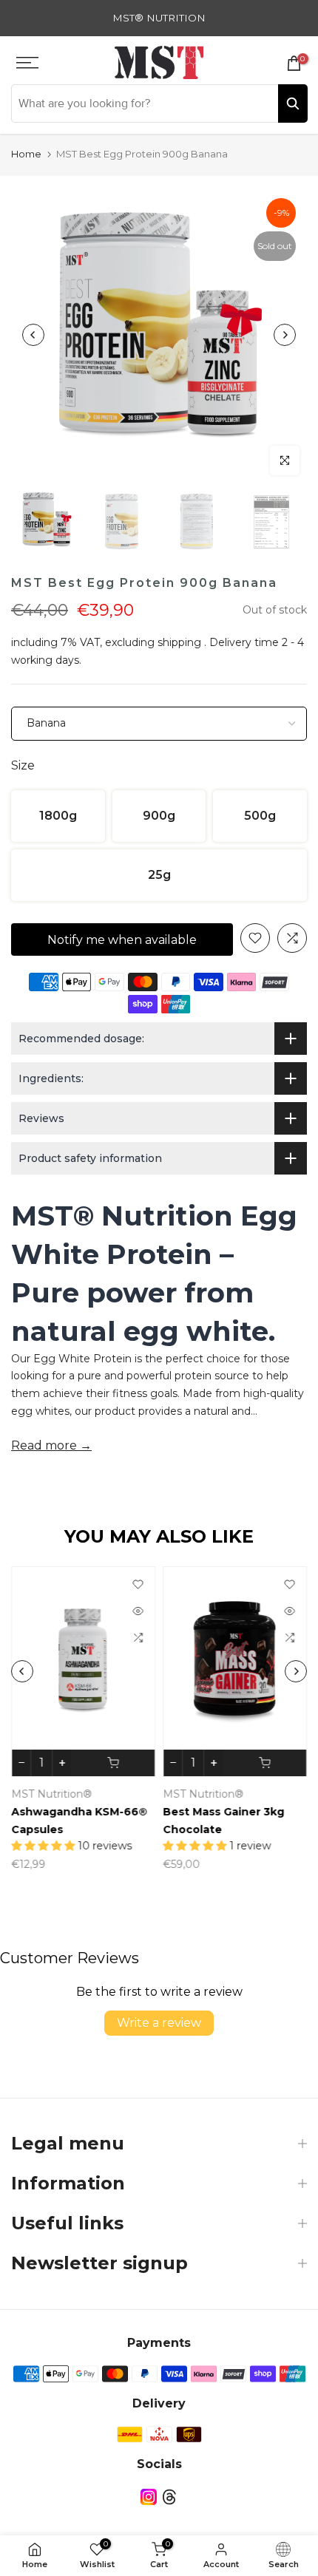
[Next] (285, 335)
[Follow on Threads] (169, 2497)
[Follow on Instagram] (149, 2497)
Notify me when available (122, 940)
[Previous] (33, 335)
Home (26, 154)
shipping (179, 642)
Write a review (159, 2023)
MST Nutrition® (51, 1794)
